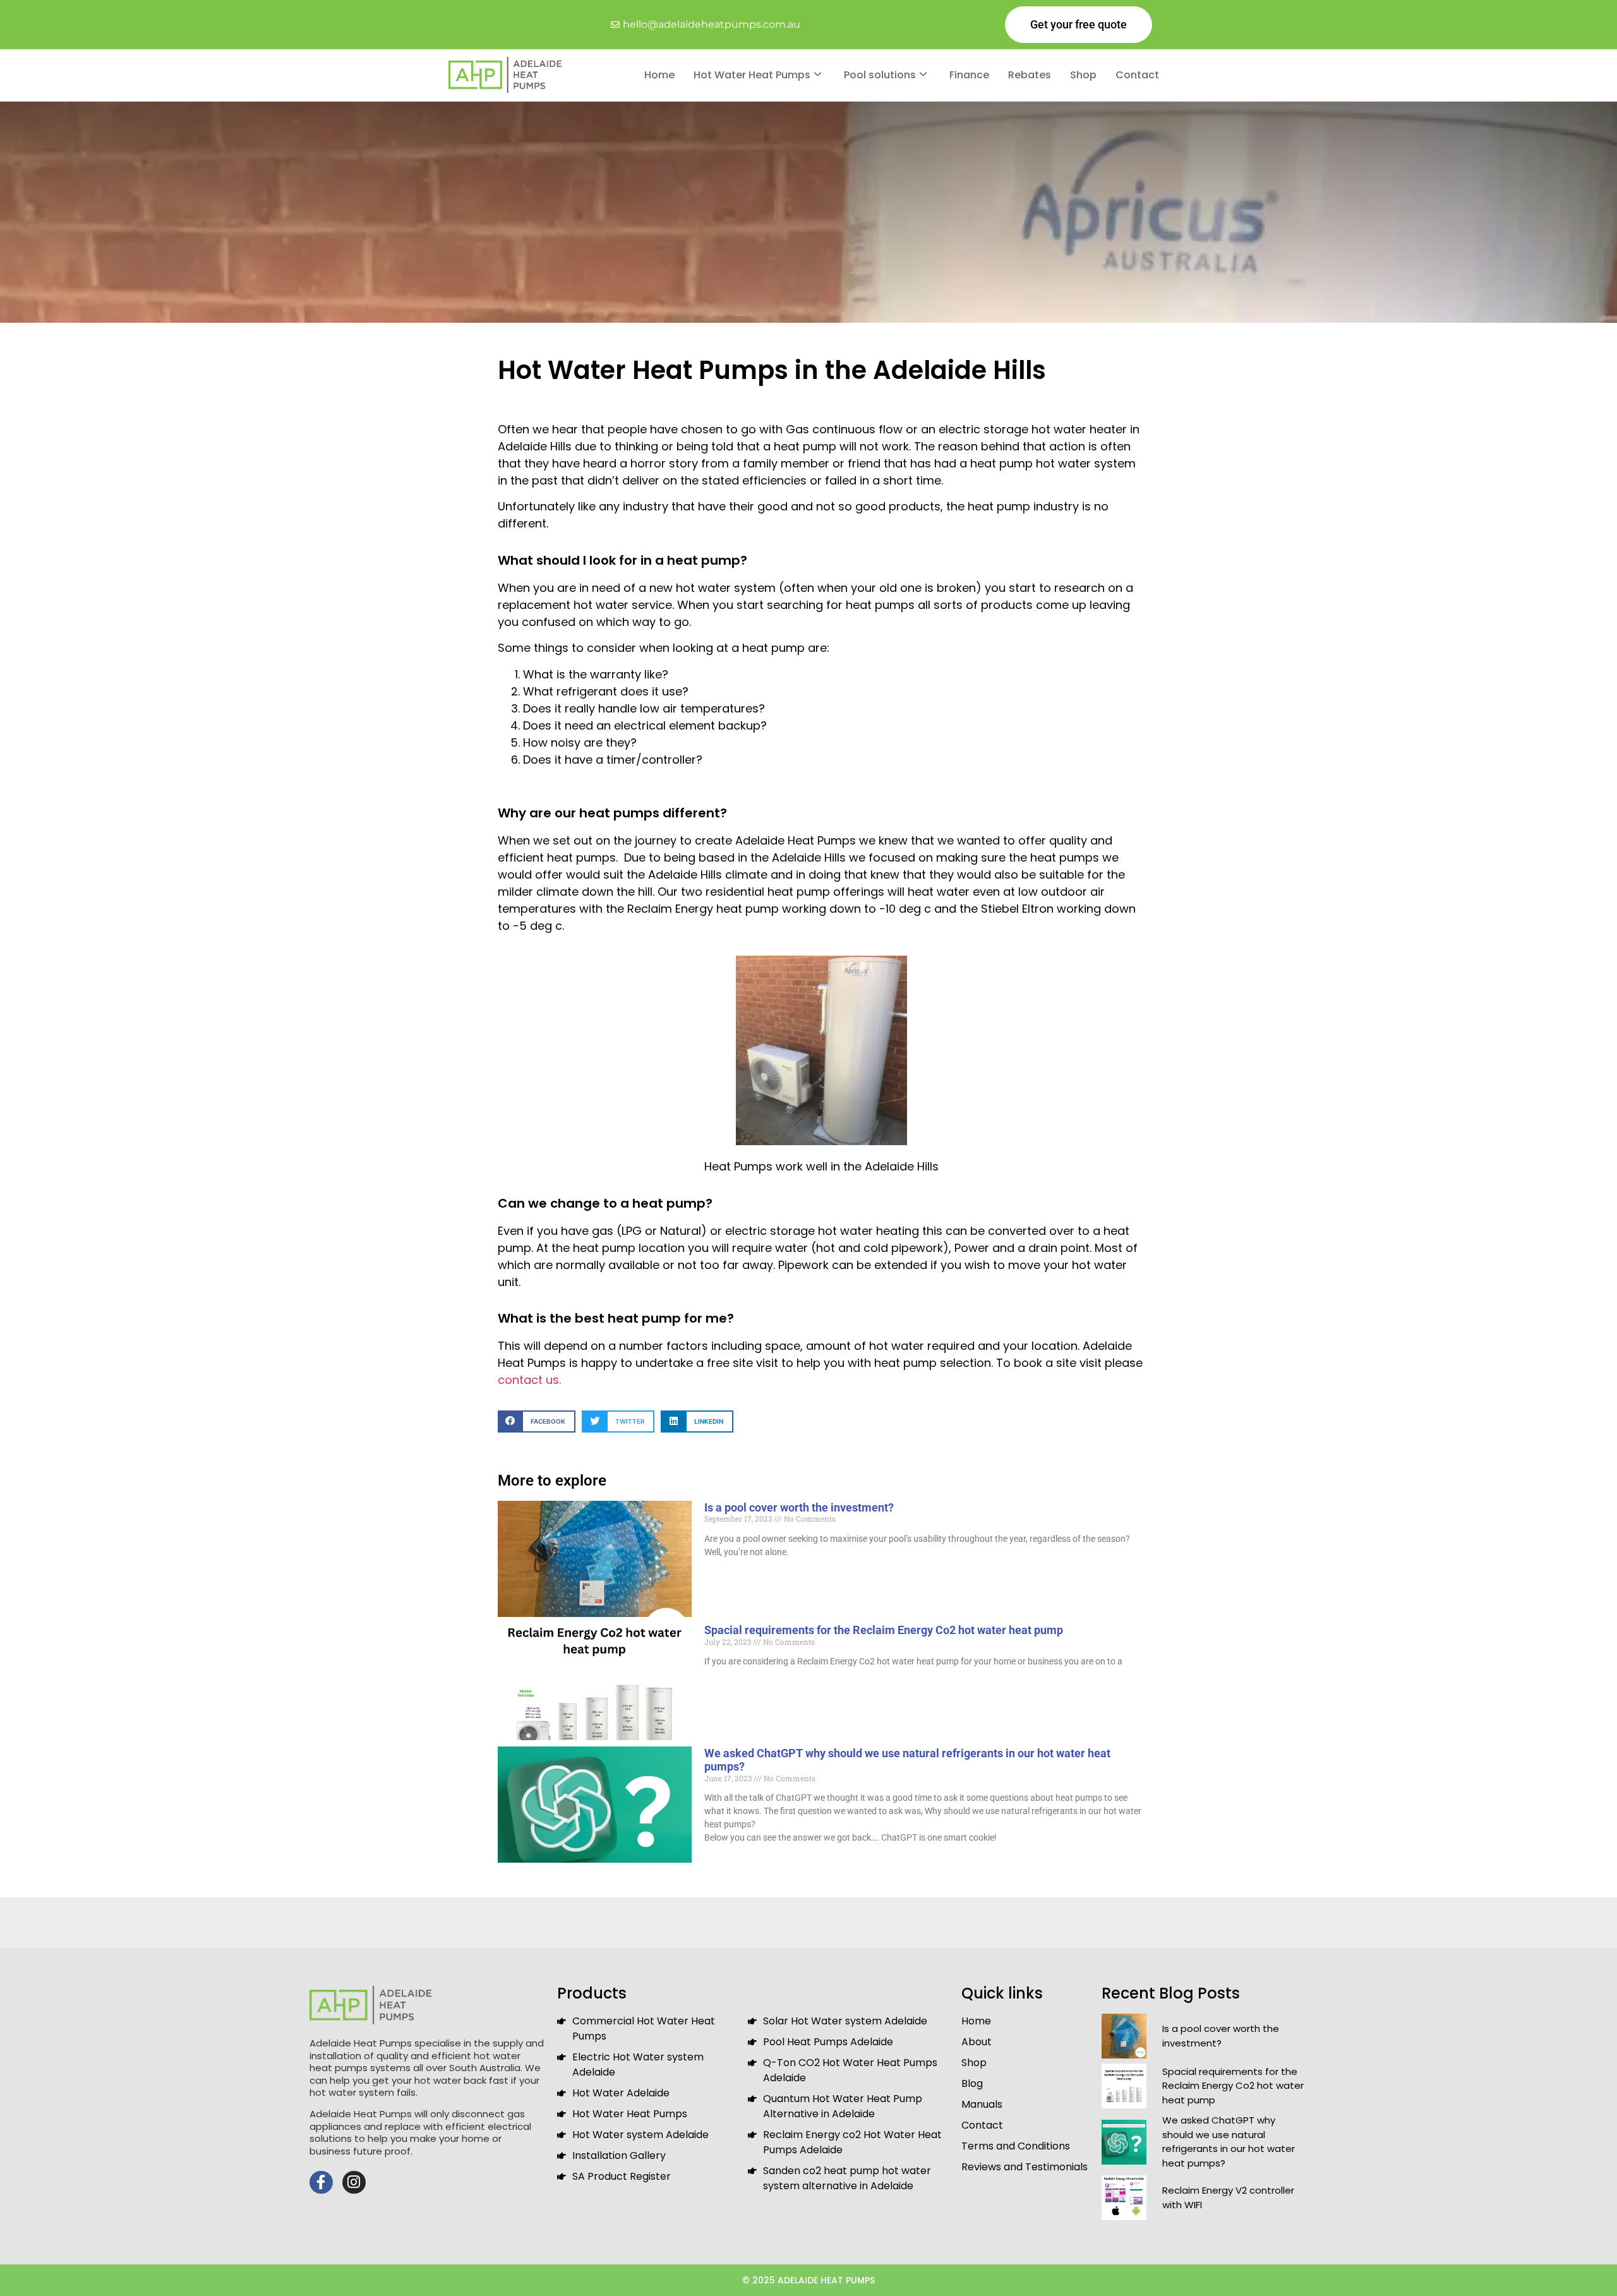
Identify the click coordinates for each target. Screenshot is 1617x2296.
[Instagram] (354, 2183)
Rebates (1030, 75)
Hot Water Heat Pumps (752, 75)
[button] (537, 1421)
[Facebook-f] (321, 2183)
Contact (1137, 75)
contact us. (529, 1380)
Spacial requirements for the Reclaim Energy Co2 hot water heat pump (884, 1630)
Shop (1083, 75)
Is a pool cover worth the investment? (799, 1507)
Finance (969, 75)
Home (659, 75)
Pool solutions (880, 75)
